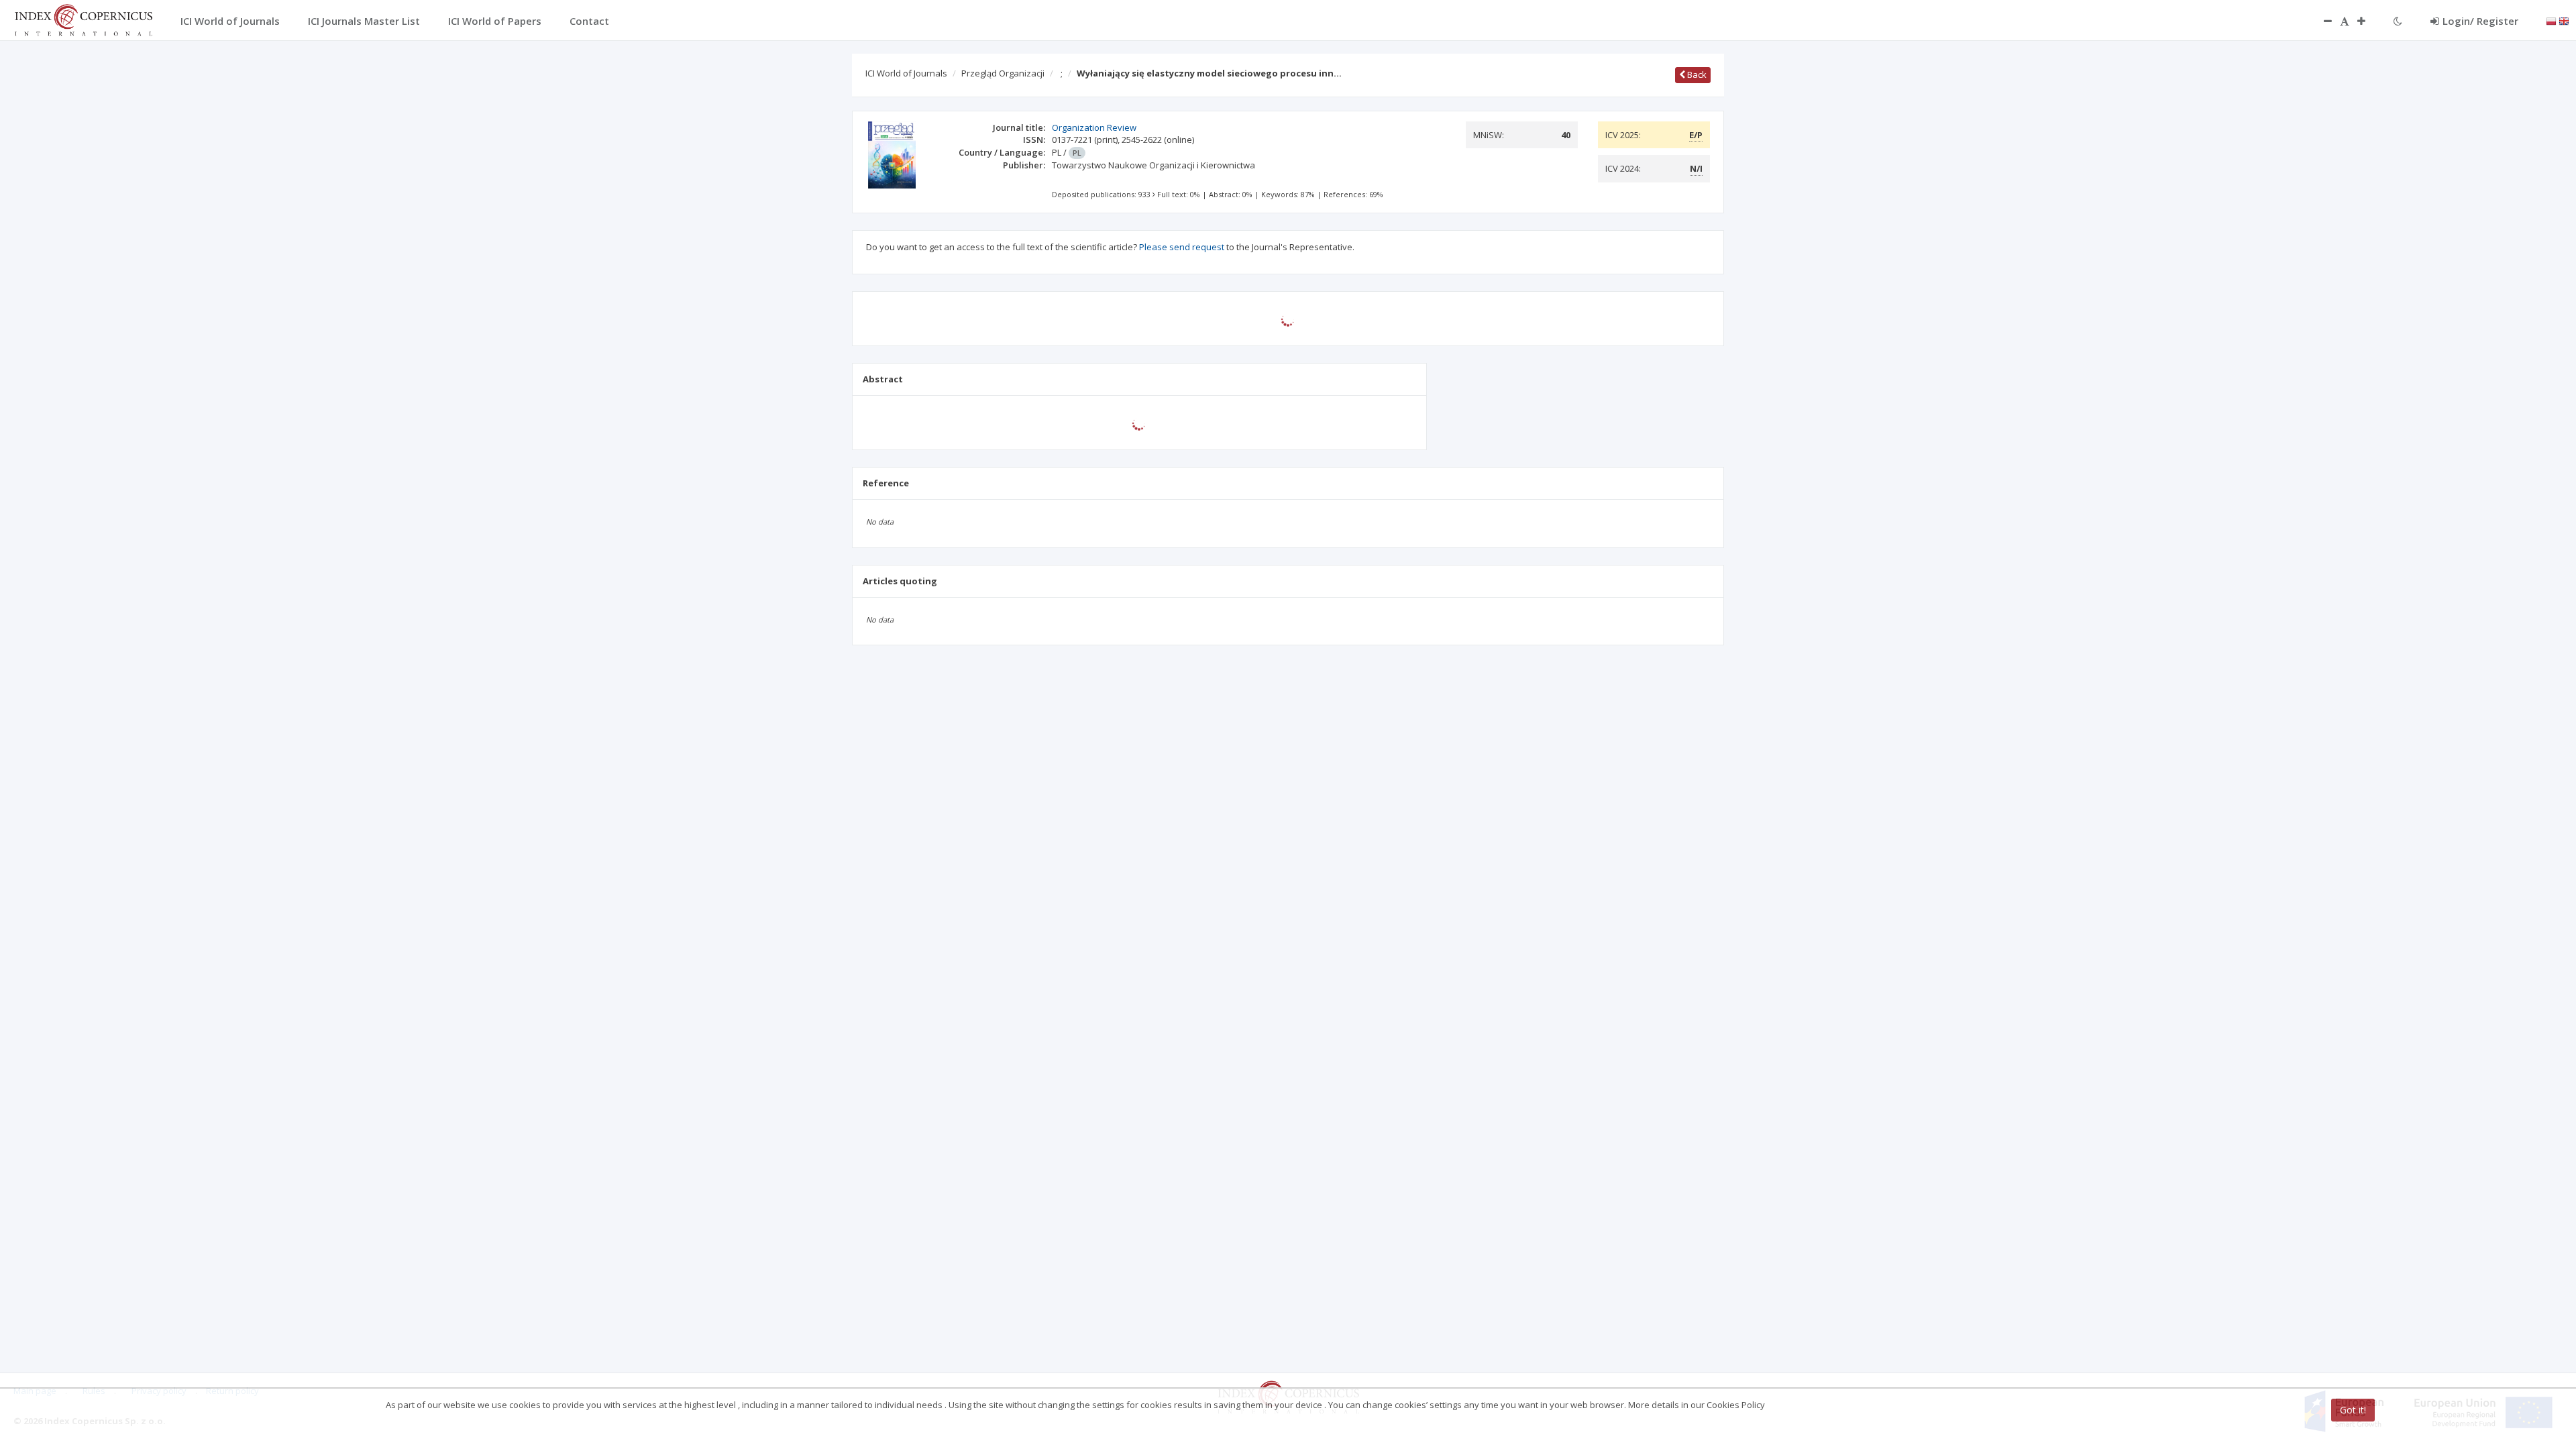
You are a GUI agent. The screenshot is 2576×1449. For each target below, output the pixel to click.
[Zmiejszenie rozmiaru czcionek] (2321, 21)
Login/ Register (2480, 21)
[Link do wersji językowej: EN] (2564, 20)
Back (1696, 74)
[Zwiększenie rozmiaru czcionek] (2368, 21)
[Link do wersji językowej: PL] (2551, 20)
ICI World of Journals (906, 73)
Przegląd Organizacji (1003, 73)
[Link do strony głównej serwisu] (83, 19)
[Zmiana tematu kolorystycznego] (2398, 21)
